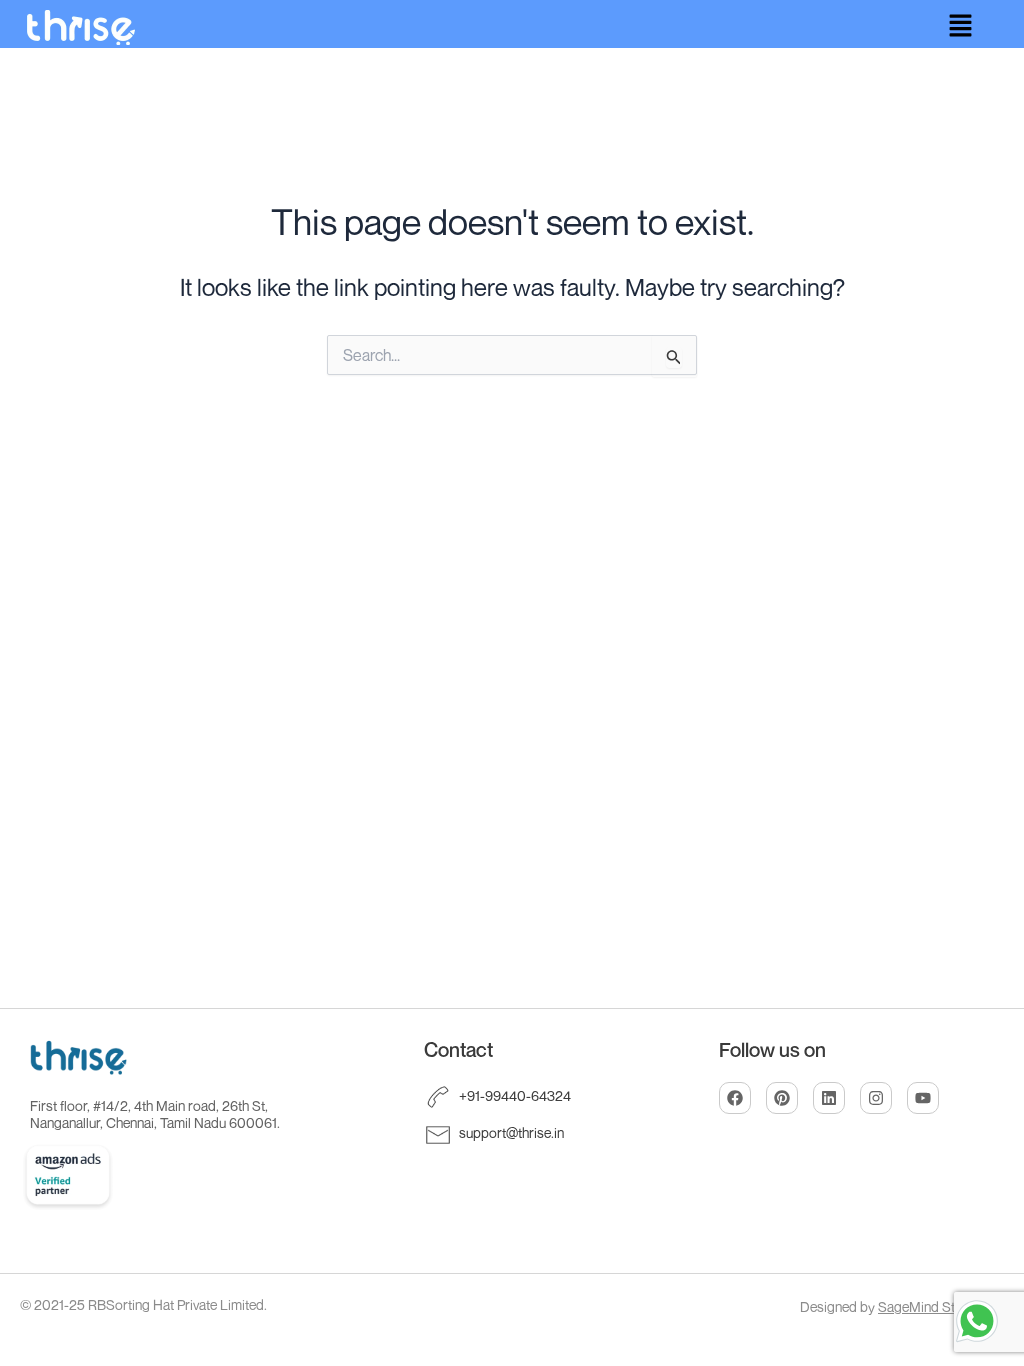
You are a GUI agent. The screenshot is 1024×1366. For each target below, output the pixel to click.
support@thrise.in (511, 1132)
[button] (960, 26)
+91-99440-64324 (515, 1095)
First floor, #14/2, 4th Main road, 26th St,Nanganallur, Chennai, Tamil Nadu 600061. (155, 1114)
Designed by (892, 1306)
